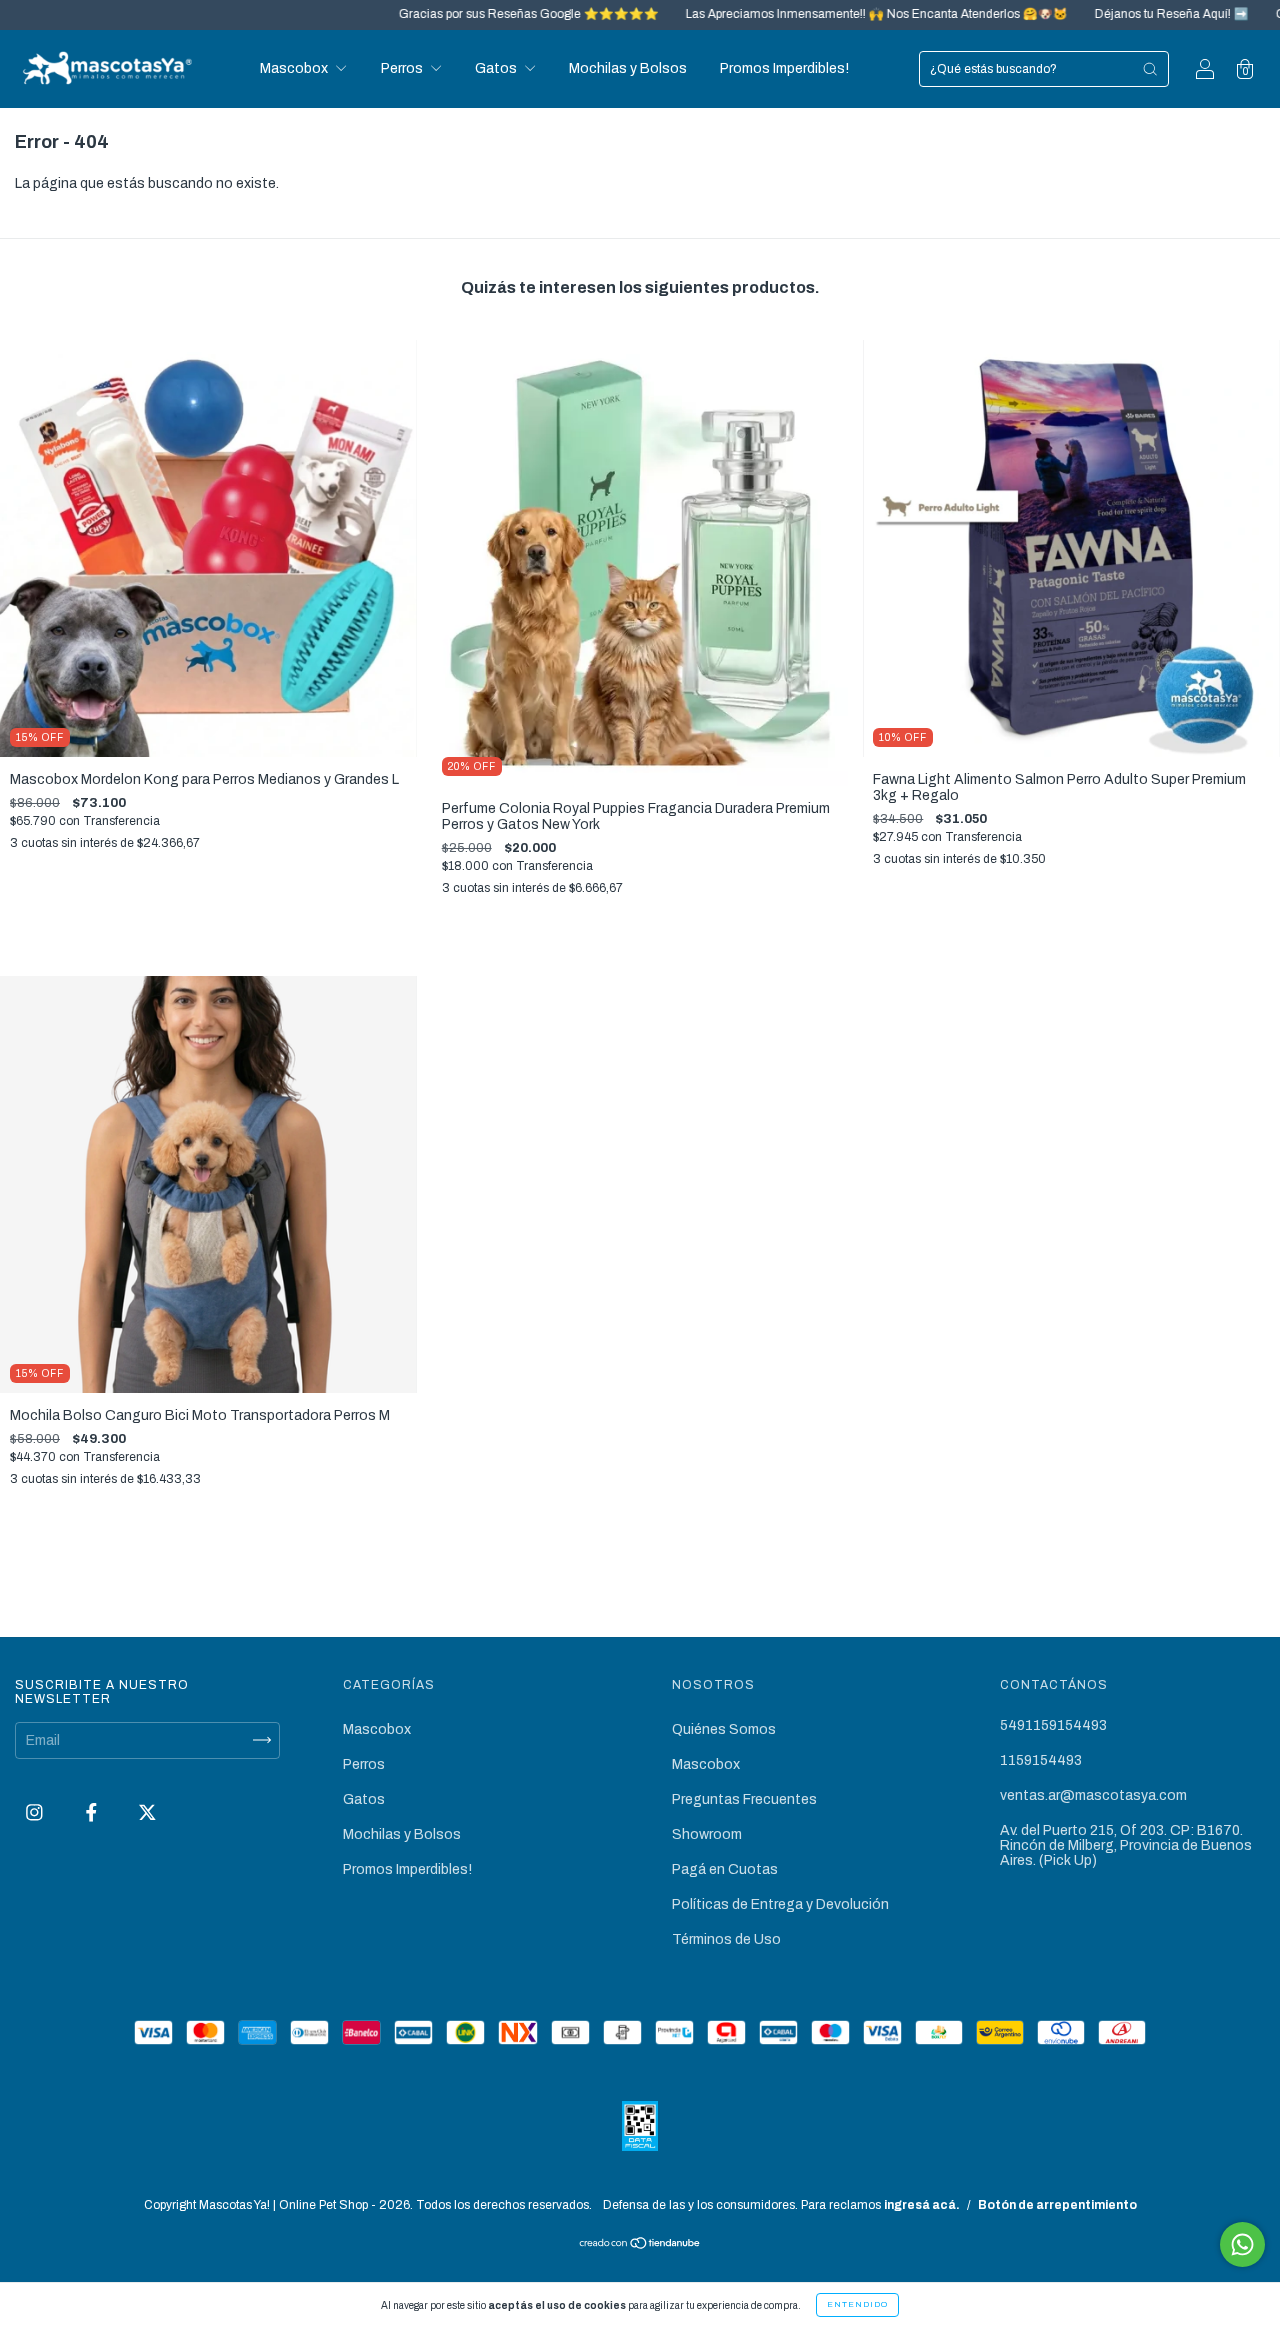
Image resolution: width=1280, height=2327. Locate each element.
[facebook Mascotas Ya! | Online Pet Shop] (93, 1812)
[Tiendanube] (640, 2244)
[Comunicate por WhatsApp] (1242, 2244)
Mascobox (295, 68)
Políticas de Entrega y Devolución (780, 1904)
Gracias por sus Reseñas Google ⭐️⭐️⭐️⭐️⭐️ (448, 14)
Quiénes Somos (724, 1729)
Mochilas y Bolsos (628, 68)
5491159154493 (1053, 1725)
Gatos (497, 68)
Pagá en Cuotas (725, 1869)
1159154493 (1041, 1760)
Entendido (857, 2304)
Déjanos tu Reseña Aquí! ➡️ (1091, 14)
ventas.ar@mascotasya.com (1093, 1795)
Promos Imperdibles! (784, 68)
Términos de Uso (726, 1939)
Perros (403, 68)
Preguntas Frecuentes (744, 1799)
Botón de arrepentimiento (1057, 2205)
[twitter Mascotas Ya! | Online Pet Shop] (147, 1812)
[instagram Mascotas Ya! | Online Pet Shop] (36, 1812)
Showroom (707, 1834)
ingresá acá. (922, 2205)
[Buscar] (1150, 69)
